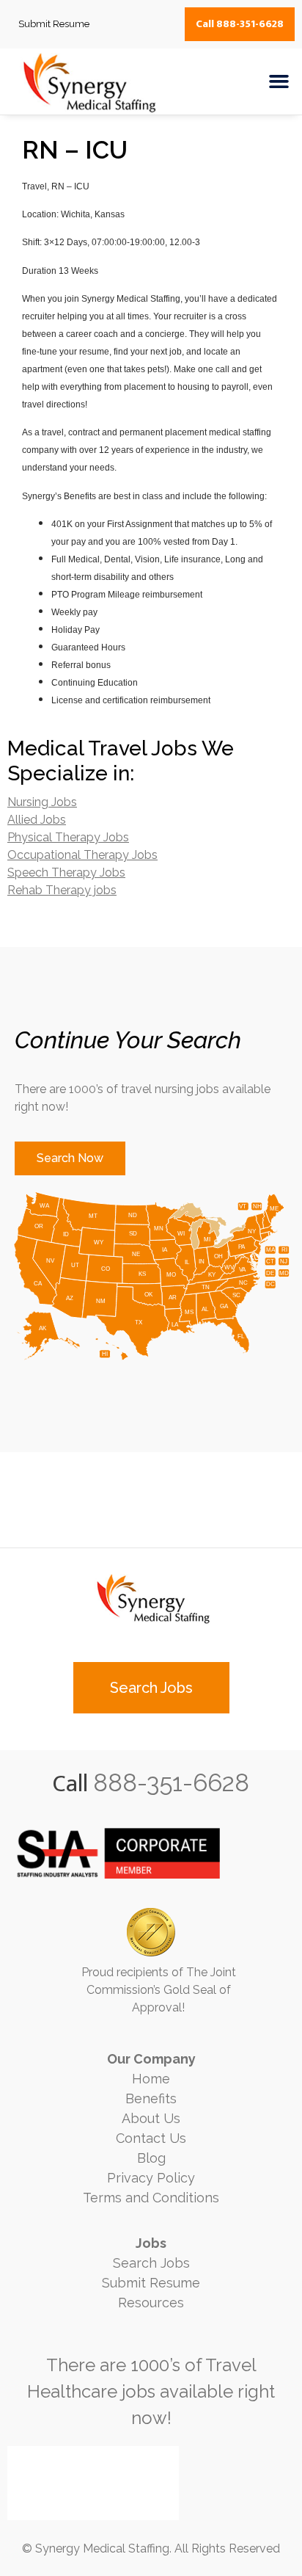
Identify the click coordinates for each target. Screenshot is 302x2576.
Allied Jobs (37, 820)
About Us (151, 2118)
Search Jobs (151, 2263)
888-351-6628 (171, 1783)
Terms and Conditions (151, 2198)
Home (151, 2079)
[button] (279, 81)
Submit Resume (151, 2283)
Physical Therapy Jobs (68, 837)
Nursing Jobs (42, 802)
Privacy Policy (151, 2178)
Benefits (151, 2098)
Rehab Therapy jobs (62, 890)
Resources (151, 2303)
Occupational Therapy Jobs (82, 855)
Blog (151, 2158)
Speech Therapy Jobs (66, 872)
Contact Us (151, 2138)
